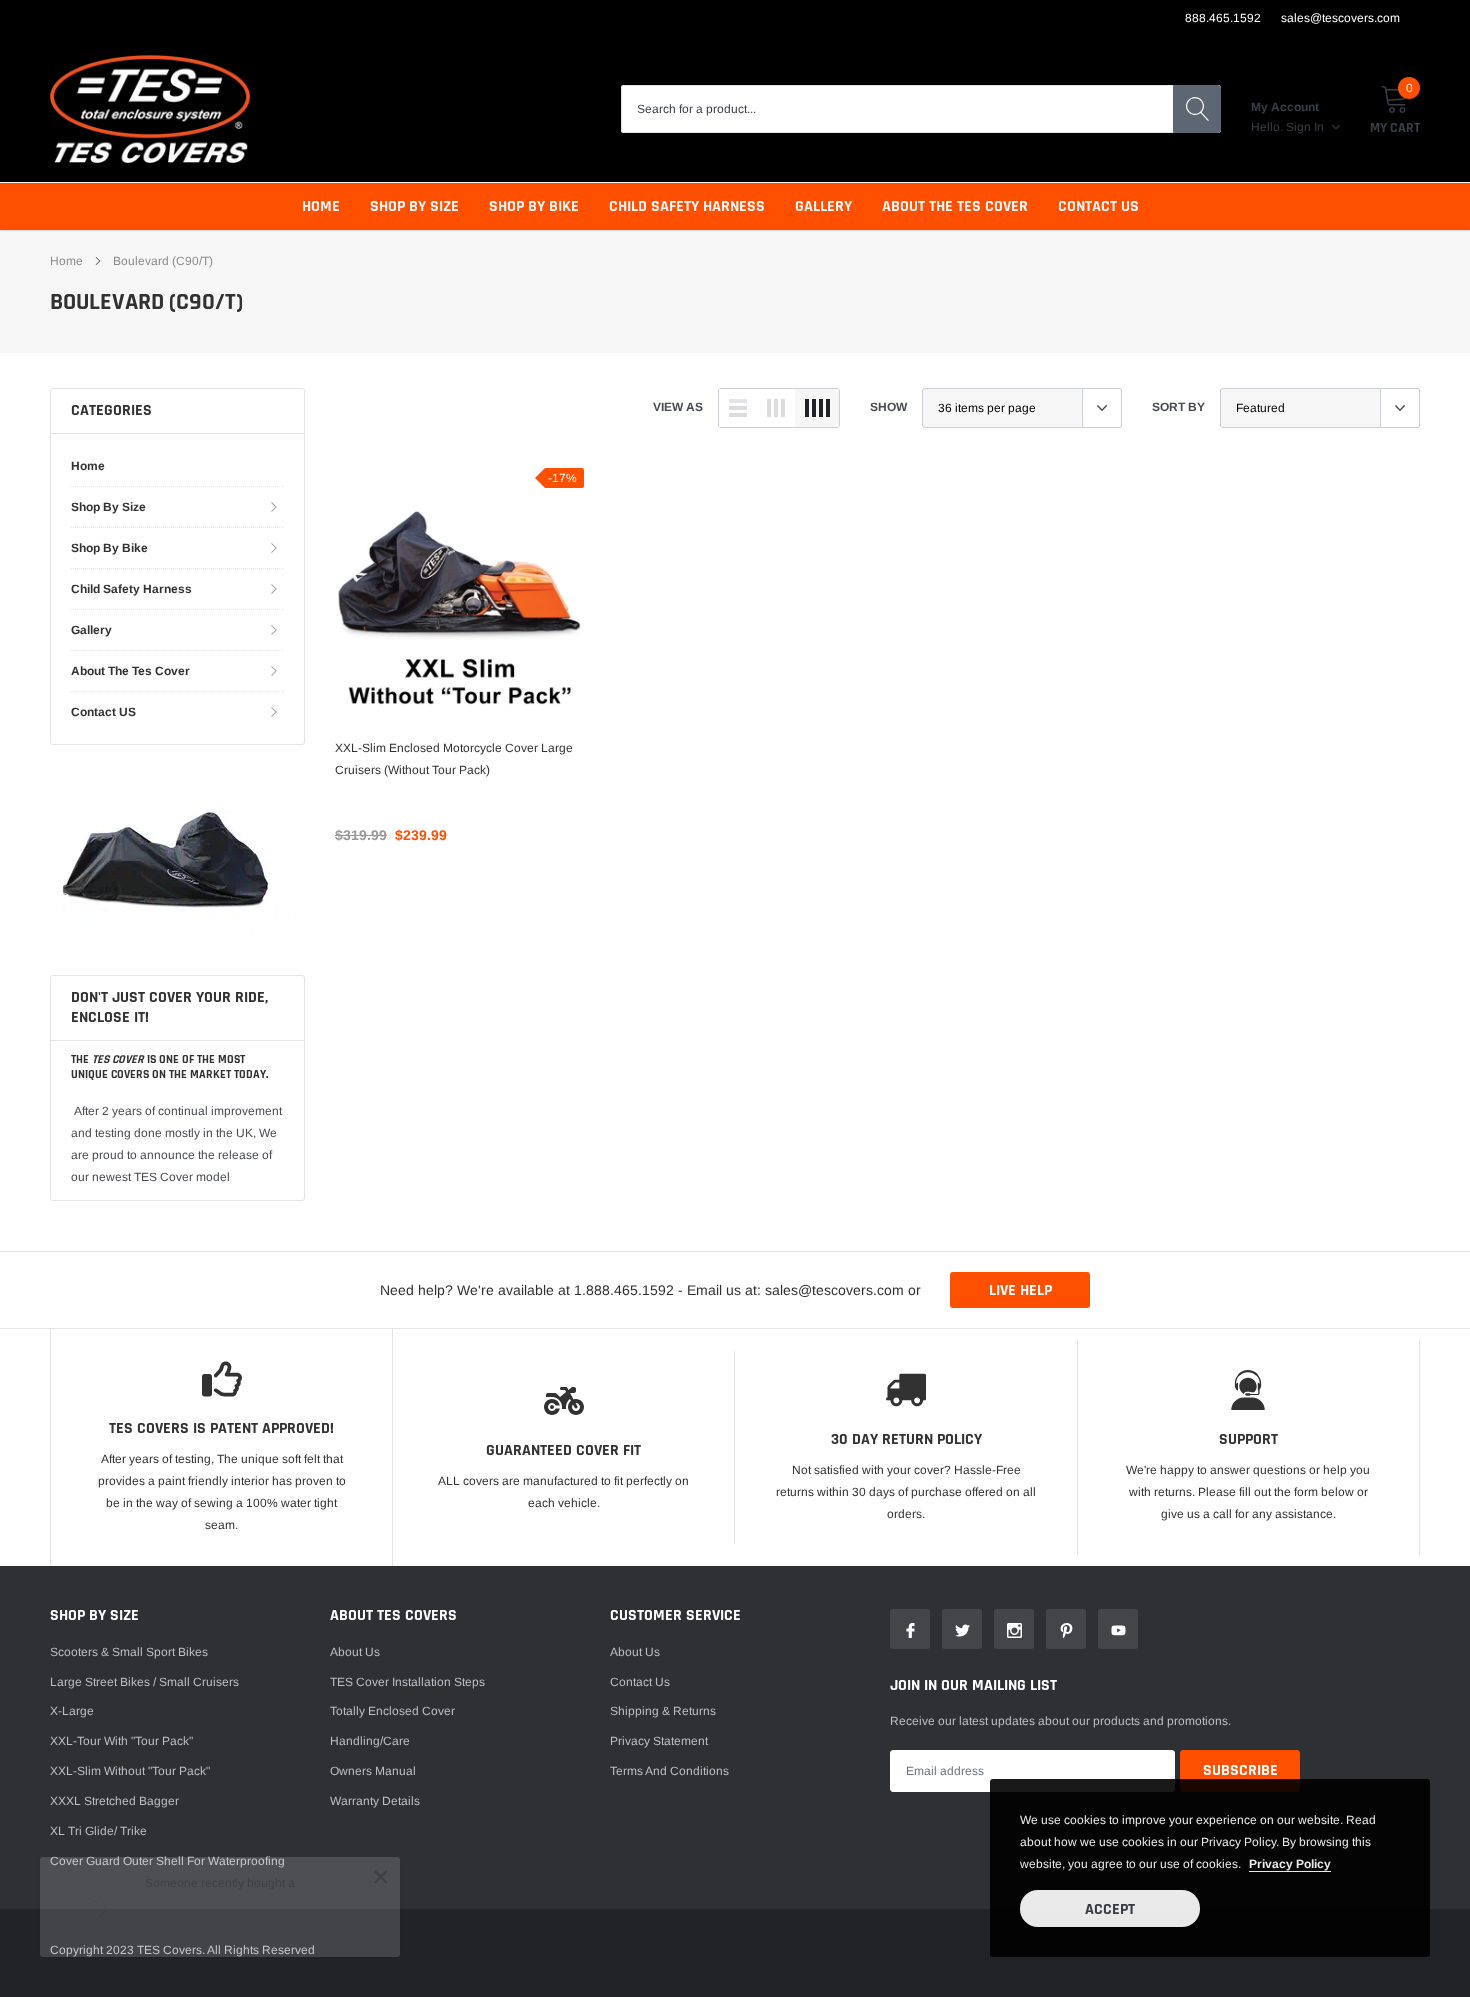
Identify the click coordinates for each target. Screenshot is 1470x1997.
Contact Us (640, 1682)
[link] (459, 592)
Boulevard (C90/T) (163, 261)
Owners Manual (373, 1771)
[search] (1197, 109)
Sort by (1178, 407)
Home (321, 206)
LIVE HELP (1020, 1290)
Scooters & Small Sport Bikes (129, 1652)
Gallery (823, 206)
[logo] (150, 109)
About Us (355, 1652)
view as (678, 407)
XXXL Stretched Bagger (114, 1801)
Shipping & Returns (663, 1711)
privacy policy (1290, 1864)
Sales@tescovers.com (1340, 18)
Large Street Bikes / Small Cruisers (144, 1682)
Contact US (1098, 206)
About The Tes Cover (955, 206)
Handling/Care (370, 1741)
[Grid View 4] (817, 408)
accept (1110, 1909)
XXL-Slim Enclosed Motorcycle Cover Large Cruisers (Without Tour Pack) (454, 759)
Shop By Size (414, 206)
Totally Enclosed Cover (392, 1711)
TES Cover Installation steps (407, 1682)
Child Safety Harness (687, 206)
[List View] (738, 408)
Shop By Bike (534, 206)
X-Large (72, 1711)
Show (888, 407)
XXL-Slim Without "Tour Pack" (130, 1771)
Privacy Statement (659, 1741)
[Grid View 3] (776, 408)
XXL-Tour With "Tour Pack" (121, 1741)
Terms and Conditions (669, 1771)
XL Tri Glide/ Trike (98, 1831)
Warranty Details (375, 1801)
